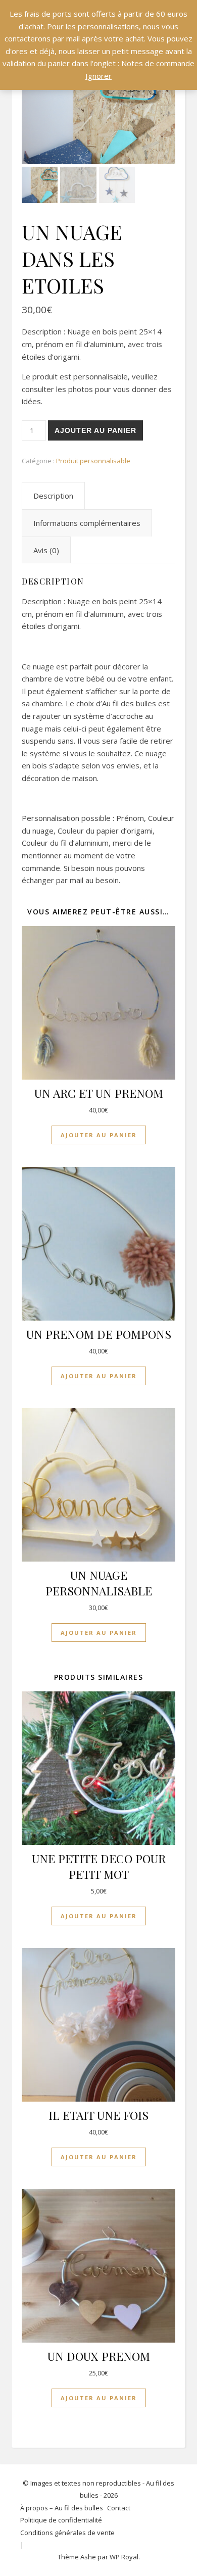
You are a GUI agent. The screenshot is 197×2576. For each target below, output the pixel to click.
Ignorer (98, 76)
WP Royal (124, 2557)
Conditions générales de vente (67, 2533)
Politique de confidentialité (61, 2520)
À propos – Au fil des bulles (62, 2508)
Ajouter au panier (95, 430)
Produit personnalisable (93, 461)
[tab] (53, 496)
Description (53, 496)
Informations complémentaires (87, 523)
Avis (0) (46, 550)
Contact (119, 2508)
